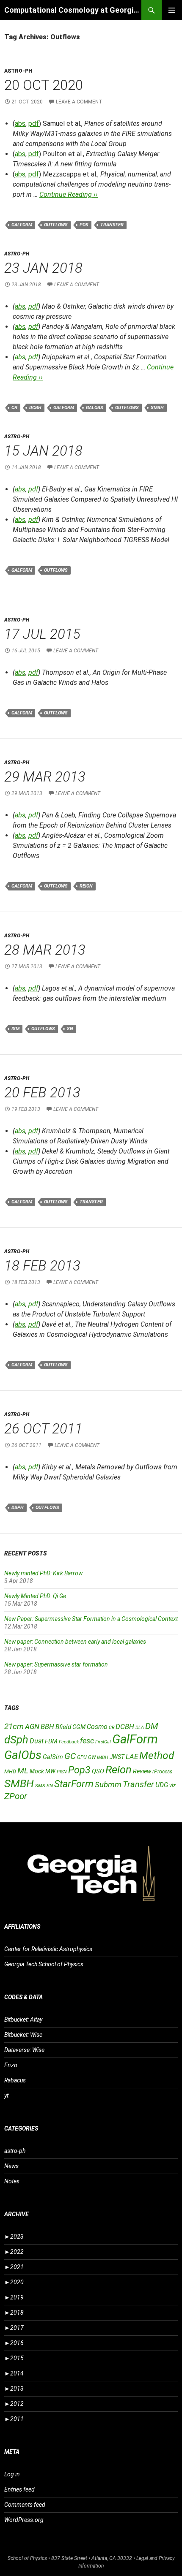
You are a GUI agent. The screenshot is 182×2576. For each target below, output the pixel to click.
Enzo (11, 2065)
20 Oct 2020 (44, 85)
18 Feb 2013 (42, 1266)
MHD (10, 1771)
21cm (14, 1726)
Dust (37, 1741)
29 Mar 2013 (45, 777)
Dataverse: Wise (24, 2050)
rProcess (162, 1771)
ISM (15, 1029)
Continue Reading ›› (69, 194)
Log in (12, 2474)
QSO (98, 1771)
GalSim (53, 1757)
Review (142, 1771)
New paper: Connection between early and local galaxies (75, 1642)
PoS (84, 225)
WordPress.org (24, 2520)
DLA (140, 1728)
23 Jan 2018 (43, 268)
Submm (108, 1785)
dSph (18, 1508)
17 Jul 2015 (42, 634)
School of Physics (27, 2558)
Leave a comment (79, 102)
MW (50, 1771)
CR (14, 408)
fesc (87, 1741)
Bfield (63, 1727)
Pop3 (79, 1770)
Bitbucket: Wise (23, 2035)
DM (152, 1726)
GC (70, 1756)
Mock (37, 1771)
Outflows (56, 225)
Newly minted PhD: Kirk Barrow (43, 1573)
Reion (86, 886)
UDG (162, 1785)
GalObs (95, 408)
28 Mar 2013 (45, 950)
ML (23, 1771)
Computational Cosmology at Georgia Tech (73, 10)
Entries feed (19, 2489)
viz (172, 1786)
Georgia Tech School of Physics (44, 1964)
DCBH (35, 408)
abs (20, 124)
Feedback (69, 1742)
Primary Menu (172, 10)
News (11, 2166)
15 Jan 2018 (43, 451)
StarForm (74, 1784)
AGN (32, 1726)
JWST (117, 1757)
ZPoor (16, 1796)
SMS (40, 1786)
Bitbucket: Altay (23, 2020)
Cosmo (97, 1727)
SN (70, 1029)
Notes (12, 2181)
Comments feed (25, 2505)
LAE (132, 1756)
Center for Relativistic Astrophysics (48, 1949)
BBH (47, 1726)
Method (157, 1755)
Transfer (112, 225)
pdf (34, 124)
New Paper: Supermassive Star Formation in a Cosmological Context (91, 1619)
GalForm (22, 225)
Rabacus (15, 2080)
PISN (62, 1772)
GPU (82, 1757)
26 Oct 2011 (43, 1429)
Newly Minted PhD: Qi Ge (35, 1596)
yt (6, 2096)
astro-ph (18, 71)
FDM (51, 1741)
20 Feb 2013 (42, 1093)
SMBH (157, 408)
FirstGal (103, 1742)
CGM (79, 1727)
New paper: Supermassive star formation (56, 1664)
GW (92, 1757)
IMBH (103, 1758)
